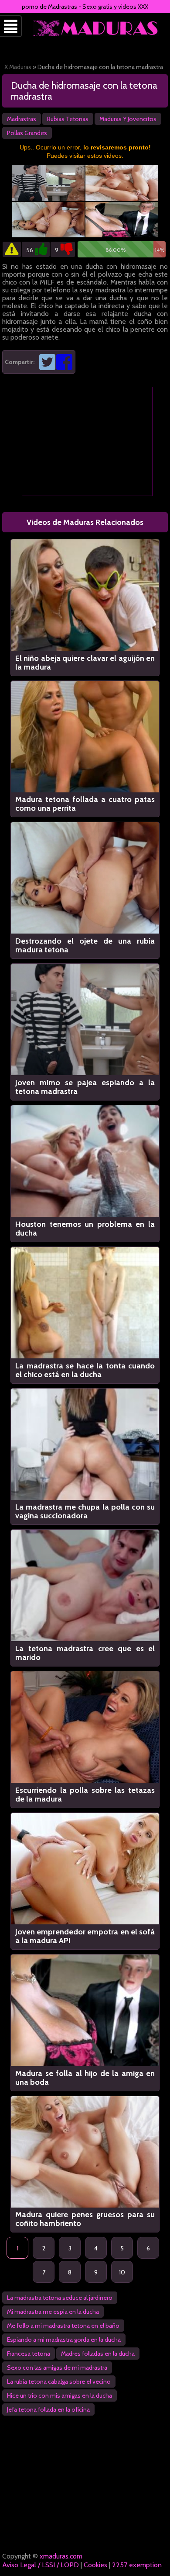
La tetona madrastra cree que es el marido (85, 1653)
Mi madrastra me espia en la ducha (53, 2312)
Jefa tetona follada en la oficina (48, 2409)
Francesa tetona (29, 2354)
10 (122, 2272)
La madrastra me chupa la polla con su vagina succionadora (85, 1511)
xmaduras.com (61, 2556)
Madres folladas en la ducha (98, 2354)
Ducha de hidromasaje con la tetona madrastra (84, 91)
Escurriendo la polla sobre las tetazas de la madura (85, 1795)
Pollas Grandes (27, 133)
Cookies (95, 2565)
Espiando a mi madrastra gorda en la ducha (64, 2340)
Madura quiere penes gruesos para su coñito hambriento (85, 2219)
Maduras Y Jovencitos (128, 119)
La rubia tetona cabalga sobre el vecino (59, 2382)
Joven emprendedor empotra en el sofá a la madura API (85, 1936)
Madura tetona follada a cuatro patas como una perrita (85, 804)
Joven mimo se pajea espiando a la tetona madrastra (85, 1087)
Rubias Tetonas (68, 119)
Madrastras (22, 119)
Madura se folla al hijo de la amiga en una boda (85, 2078)
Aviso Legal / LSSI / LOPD (41, 2565)
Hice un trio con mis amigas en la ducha (59, 2395)
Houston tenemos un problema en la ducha (85, 1229)
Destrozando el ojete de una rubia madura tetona (85, 945)
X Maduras (18, 67)
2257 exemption (137, 2565)
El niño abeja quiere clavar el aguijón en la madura (85, 663)
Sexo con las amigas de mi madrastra (57, 2368)
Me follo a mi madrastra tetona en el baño (63, 2326)
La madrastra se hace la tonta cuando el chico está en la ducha (85, 1370)
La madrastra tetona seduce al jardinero (60, 2298)
